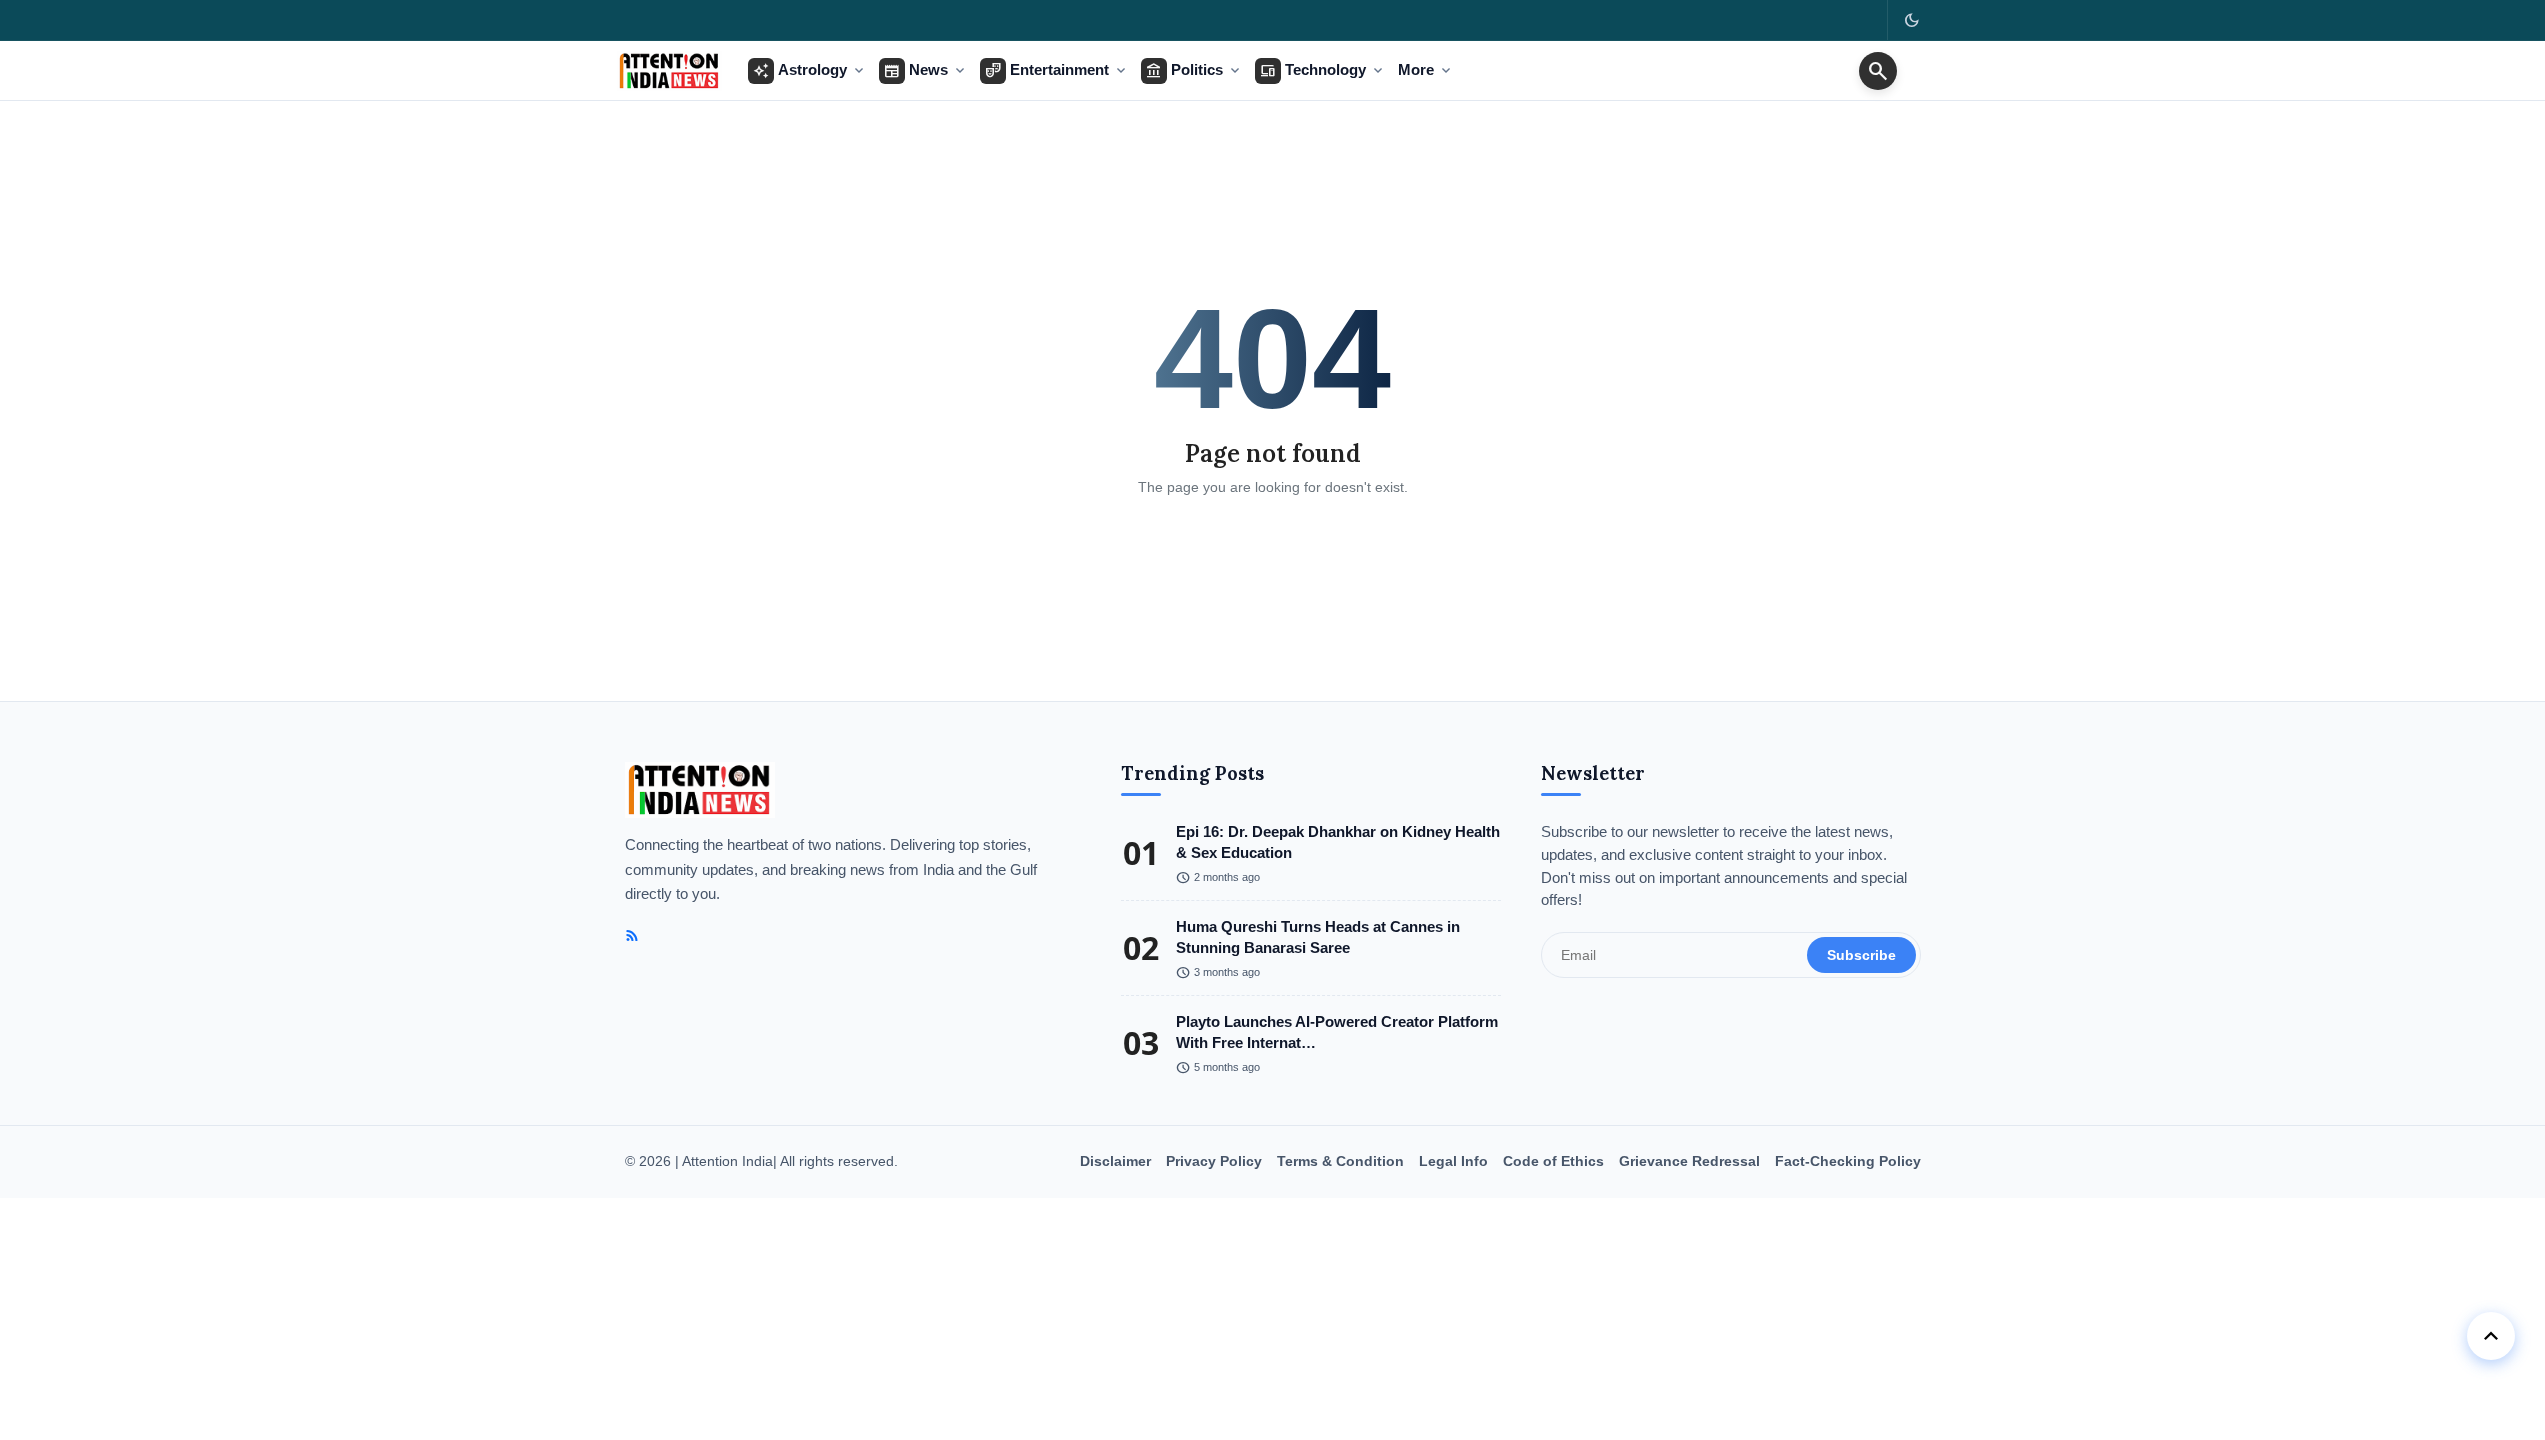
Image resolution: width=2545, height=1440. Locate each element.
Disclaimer (1115, 1161)
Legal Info (1453, 1161)
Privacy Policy (1214, 1161)
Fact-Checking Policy (1848, 1161)
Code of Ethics (1553, 1161)
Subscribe (1861, 955)
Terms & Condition (1340, 1161)
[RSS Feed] (632, 936)
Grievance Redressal (1689, 1161)
